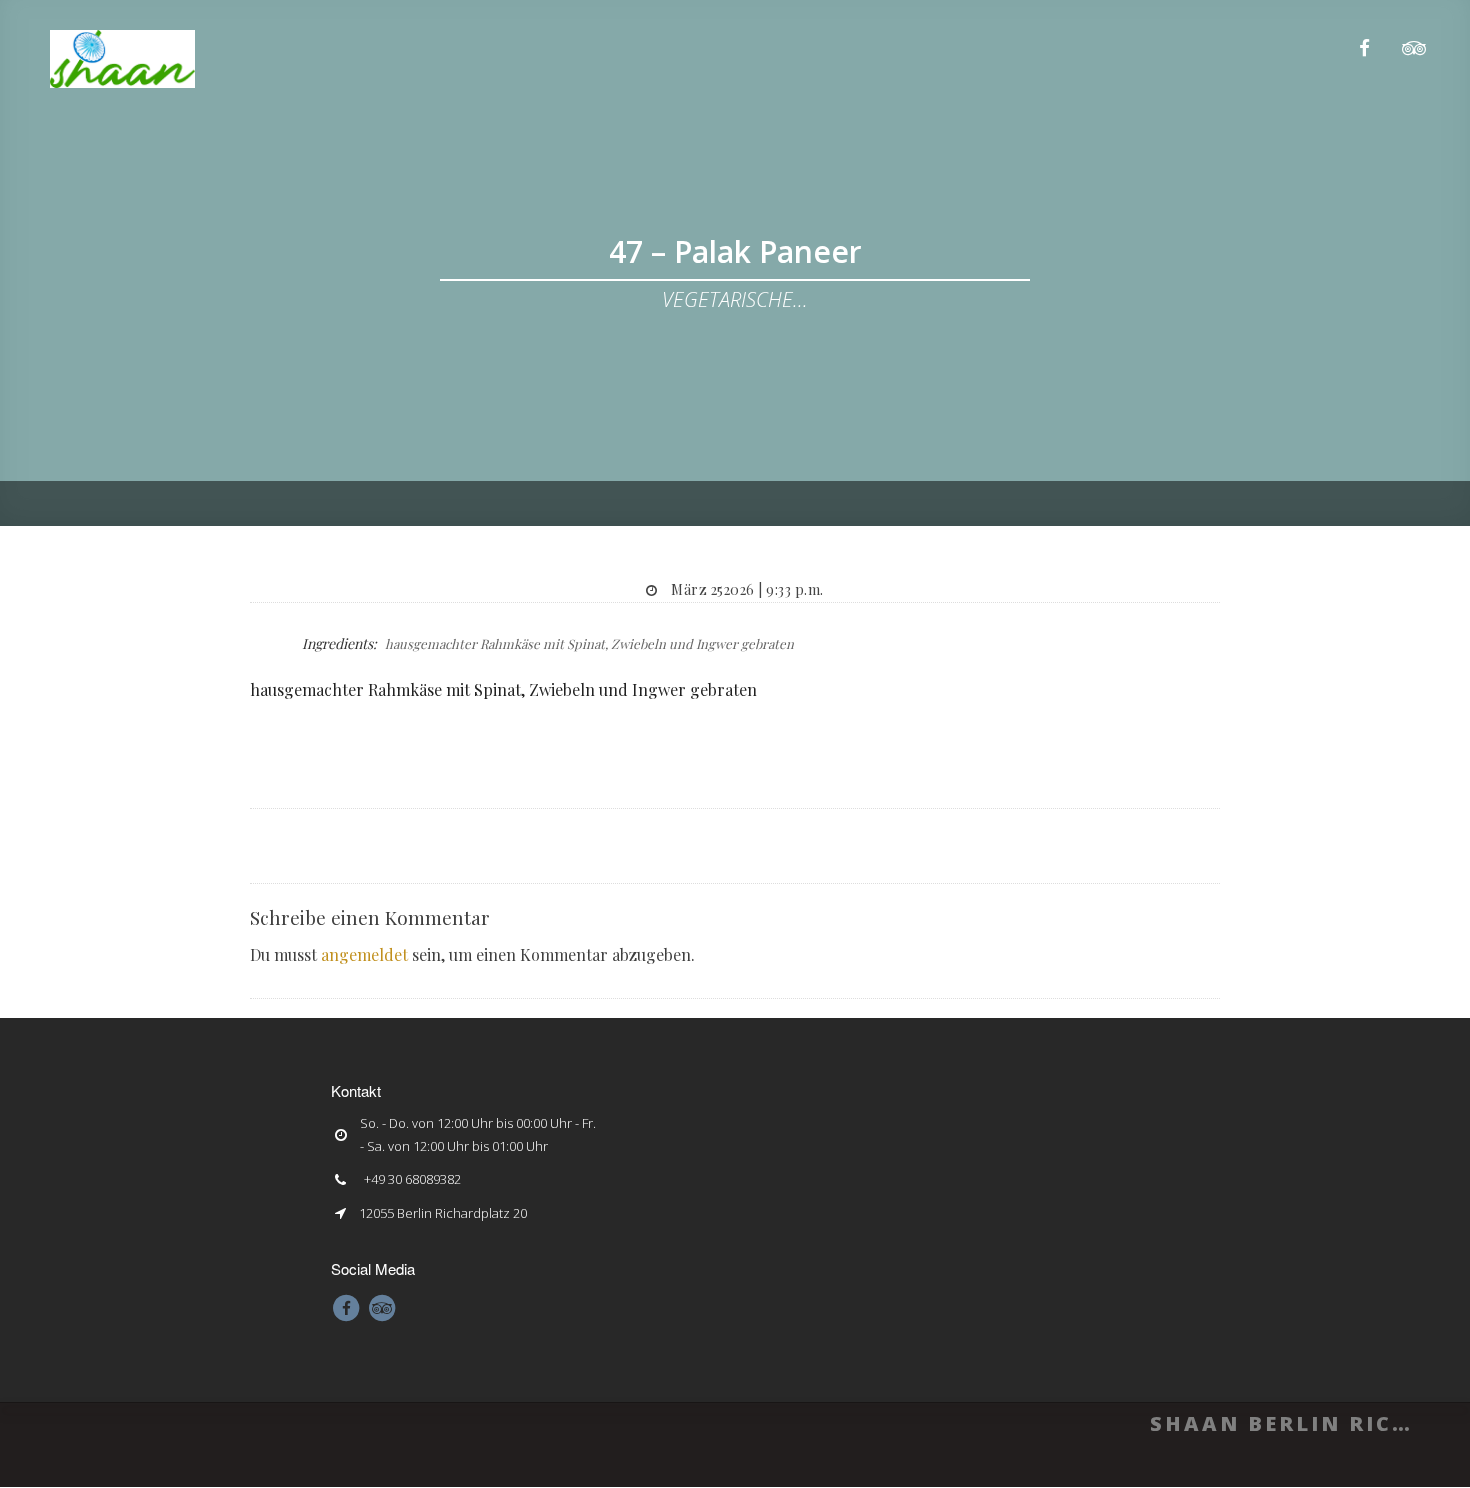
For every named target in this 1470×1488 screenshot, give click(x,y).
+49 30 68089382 (412, 1179)
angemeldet (364, 954)
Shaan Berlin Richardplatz (1280, 1423)
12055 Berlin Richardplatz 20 (443, 1213)
